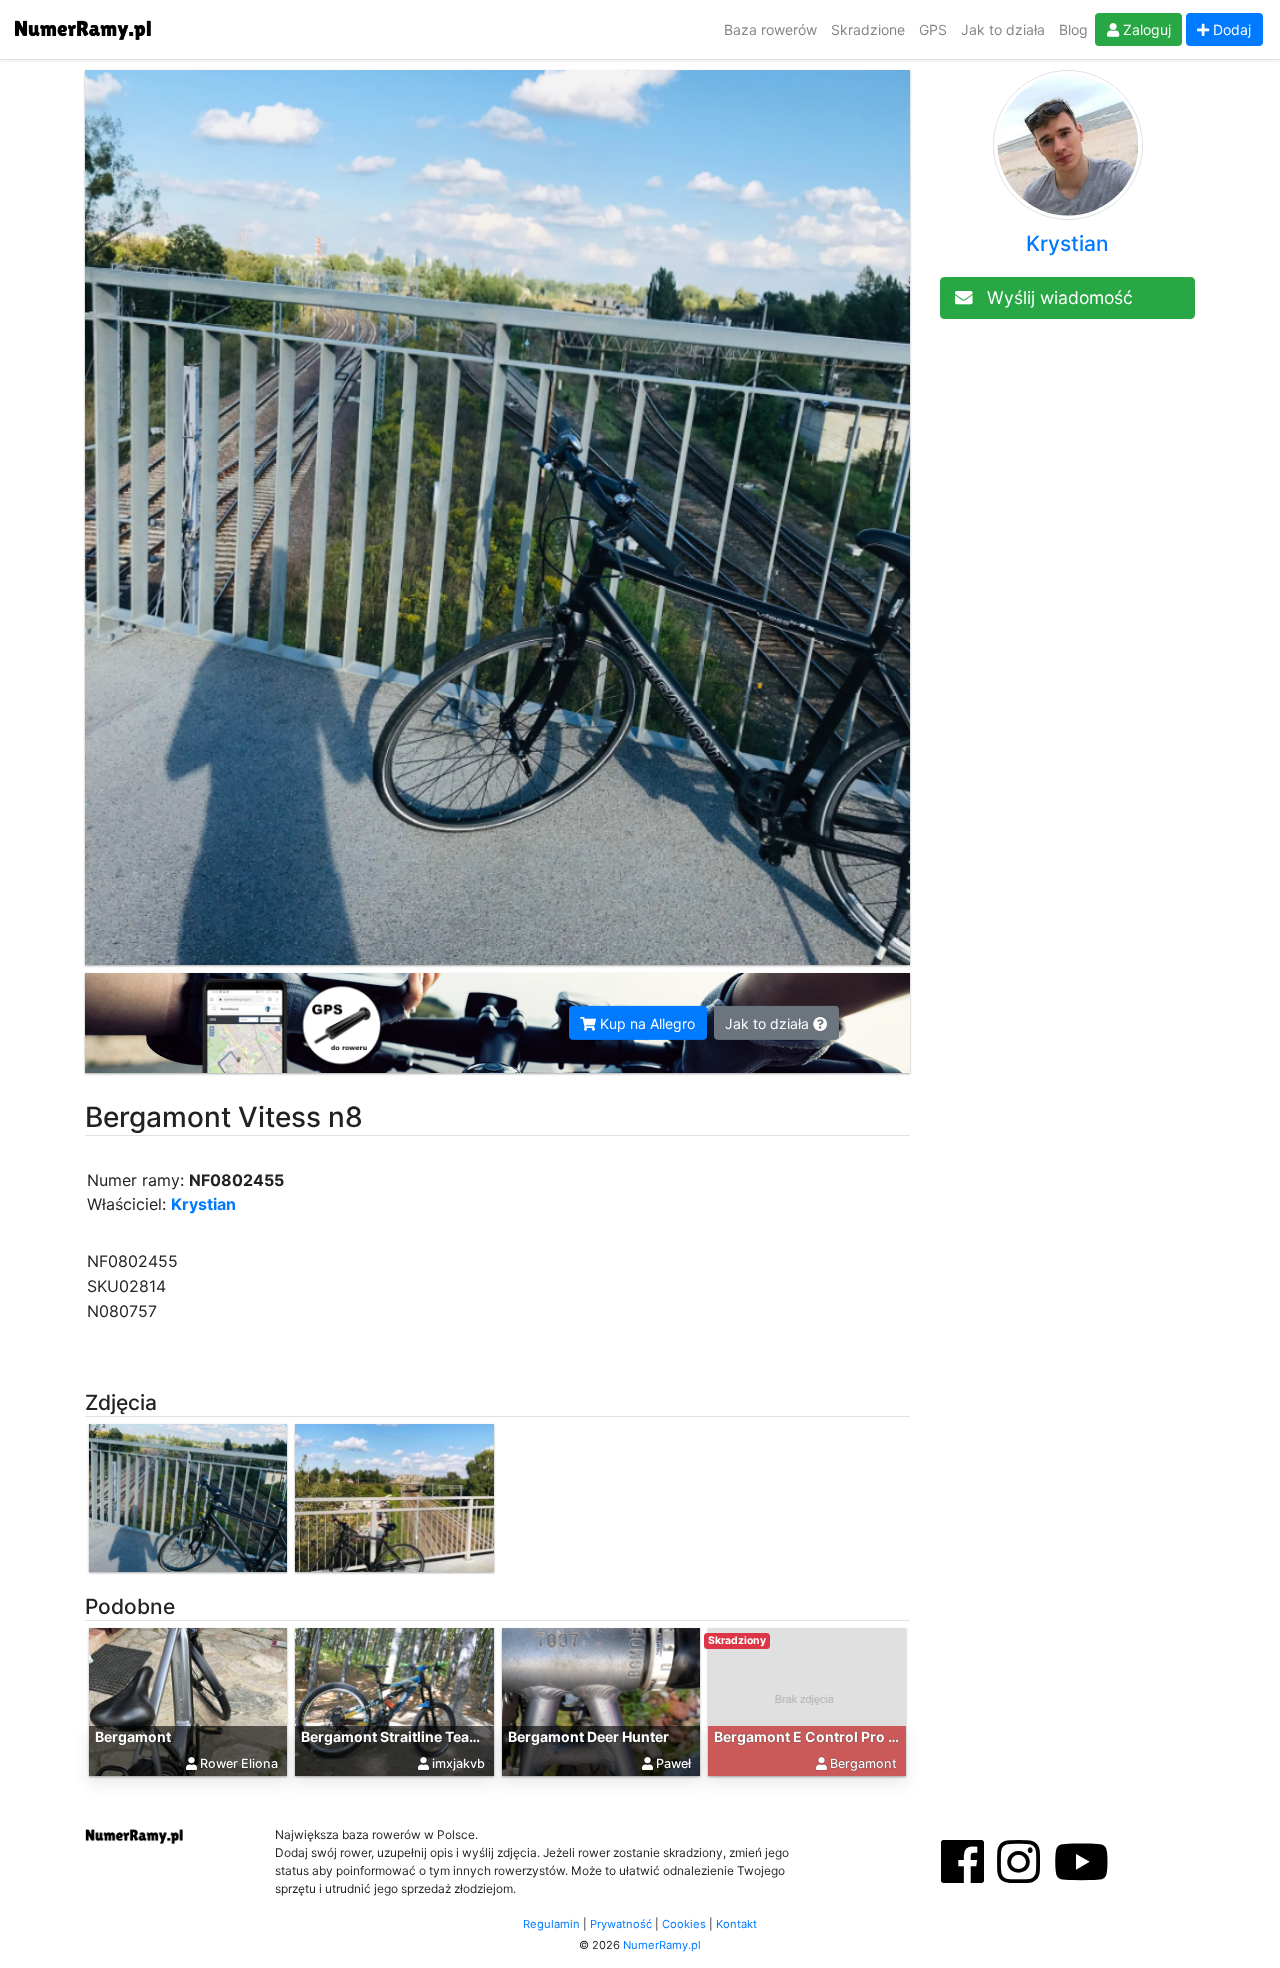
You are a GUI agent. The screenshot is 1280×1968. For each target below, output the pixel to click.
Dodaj (1230, 29)
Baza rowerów (770, 29)
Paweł (673, 1763)
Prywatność (621, 1924)
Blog (1073, 29)
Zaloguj (1145, 29)
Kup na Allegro (645, 1022)
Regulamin (551, 1924)
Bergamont (133, 1736)
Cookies (684, 1924)
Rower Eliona (239, 1763)
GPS (933, 29)
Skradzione (868, 29)
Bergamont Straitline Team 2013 (410, 1736)
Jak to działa (1003, 29)
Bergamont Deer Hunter (588, 1736)
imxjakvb (458, 1763)
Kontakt (736, 1924)
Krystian (203, 1204)
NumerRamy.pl (662, 1945)
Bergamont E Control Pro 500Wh (827, 1736)
